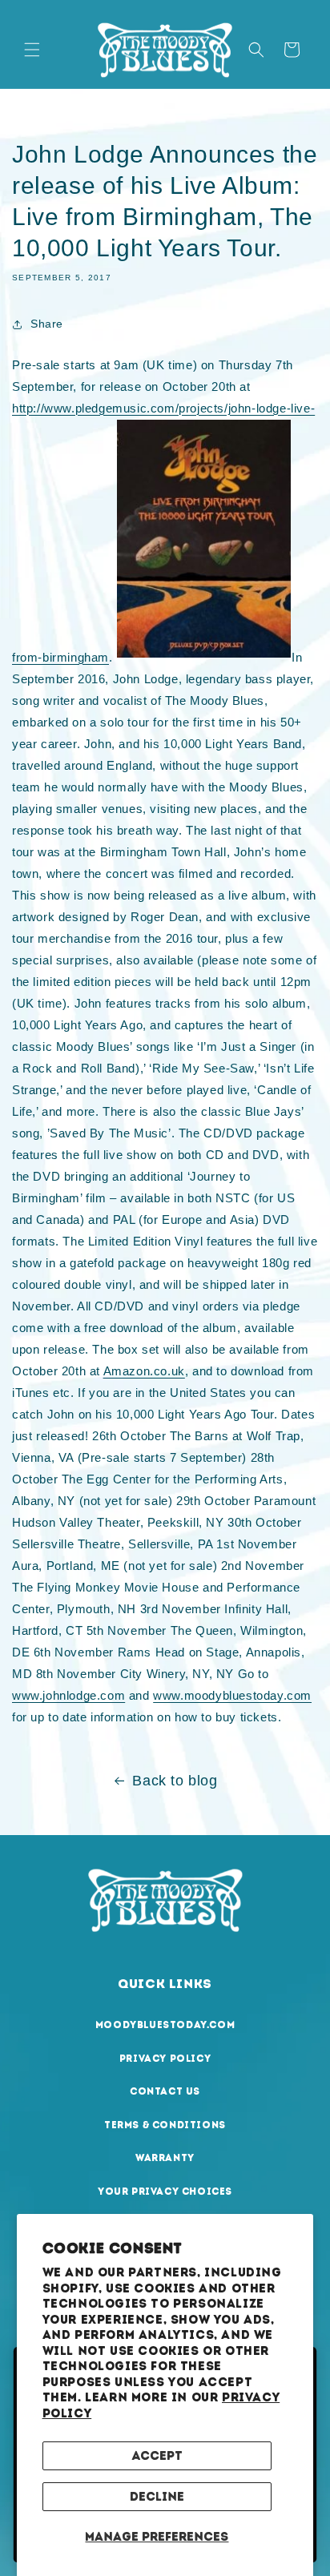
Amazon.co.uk (144, 1371)
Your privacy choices (165, 2192)
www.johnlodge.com (68, 1695)
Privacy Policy (165, 2059)
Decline (157, 2497)
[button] (32, 50)
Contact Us (165, 2091)
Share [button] (47, 324)
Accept (157, 2456)
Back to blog (175, 1781)
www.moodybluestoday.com (232, 1695)
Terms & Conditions (165, 2125)
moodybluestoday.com (165, 2025)
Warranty (165, 2158)
